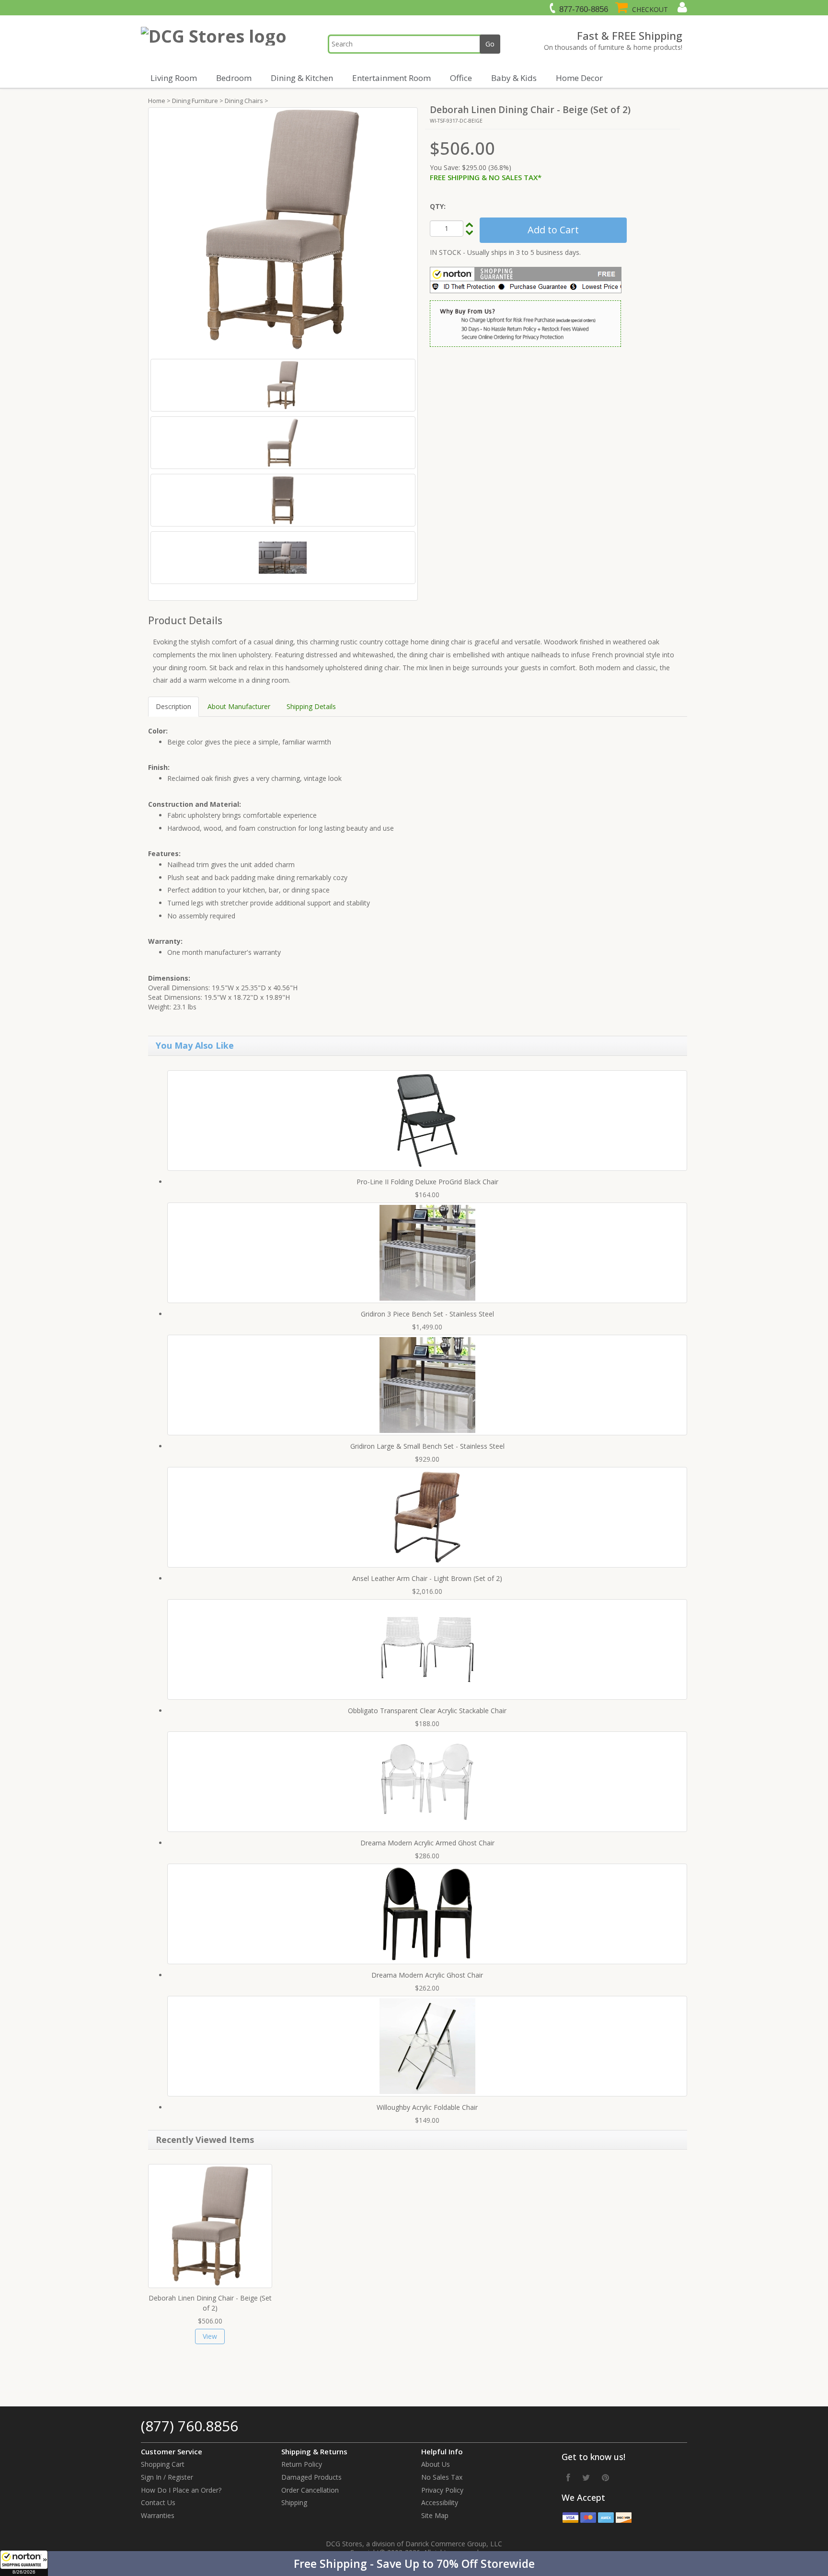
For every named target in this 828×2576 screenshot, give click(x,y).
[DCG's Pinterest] (605, 2477)
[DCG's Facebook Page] (568, 2477)
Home (157, 101)
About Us (436, 2464)
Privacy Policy (442, 2490)
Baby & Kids (514, 78)
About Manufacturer (239, 706)
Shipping (294, 2502)
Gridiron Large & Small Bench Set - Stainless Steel (427, 1446)
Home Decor (579, 78)
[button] (414, 2564)
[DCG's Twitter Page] (586, 2477)
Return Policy (302, 2464)
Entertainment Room (391, 78)
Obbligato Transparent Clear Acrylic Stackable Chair (427, 1711)
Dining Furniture (195, 101)
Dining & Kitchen (302, 78)
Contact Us (158, 2502)
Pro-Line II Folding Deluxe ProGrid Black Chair (427, 1182)
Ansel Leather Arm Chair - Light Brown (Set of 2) (427, 1578)
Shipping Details (311, 706)
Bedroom (234, 78)
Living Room (174, 78)
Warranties (158, 2515)
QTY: (438, 206)
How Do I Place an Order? (181, 2490)
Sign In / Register (167, 2477)
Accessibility (440, 2502)
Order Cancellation (310, 2490)
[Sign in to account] (681, 7)
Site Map (435, 2515)
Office (461, 78)
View (210, 2336)
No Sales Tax (442, 2477)
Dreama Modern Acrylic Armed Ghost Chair (427, 1843)
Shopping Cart (163, 2464)
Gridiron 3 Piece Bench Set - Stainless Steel (427, 1314)
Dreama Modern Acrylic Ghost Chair (427, 1975)
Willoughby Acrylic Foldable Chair (427, 2107)
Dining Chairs (244, 101)
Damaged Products (311, 2477)
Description (173, 706)
